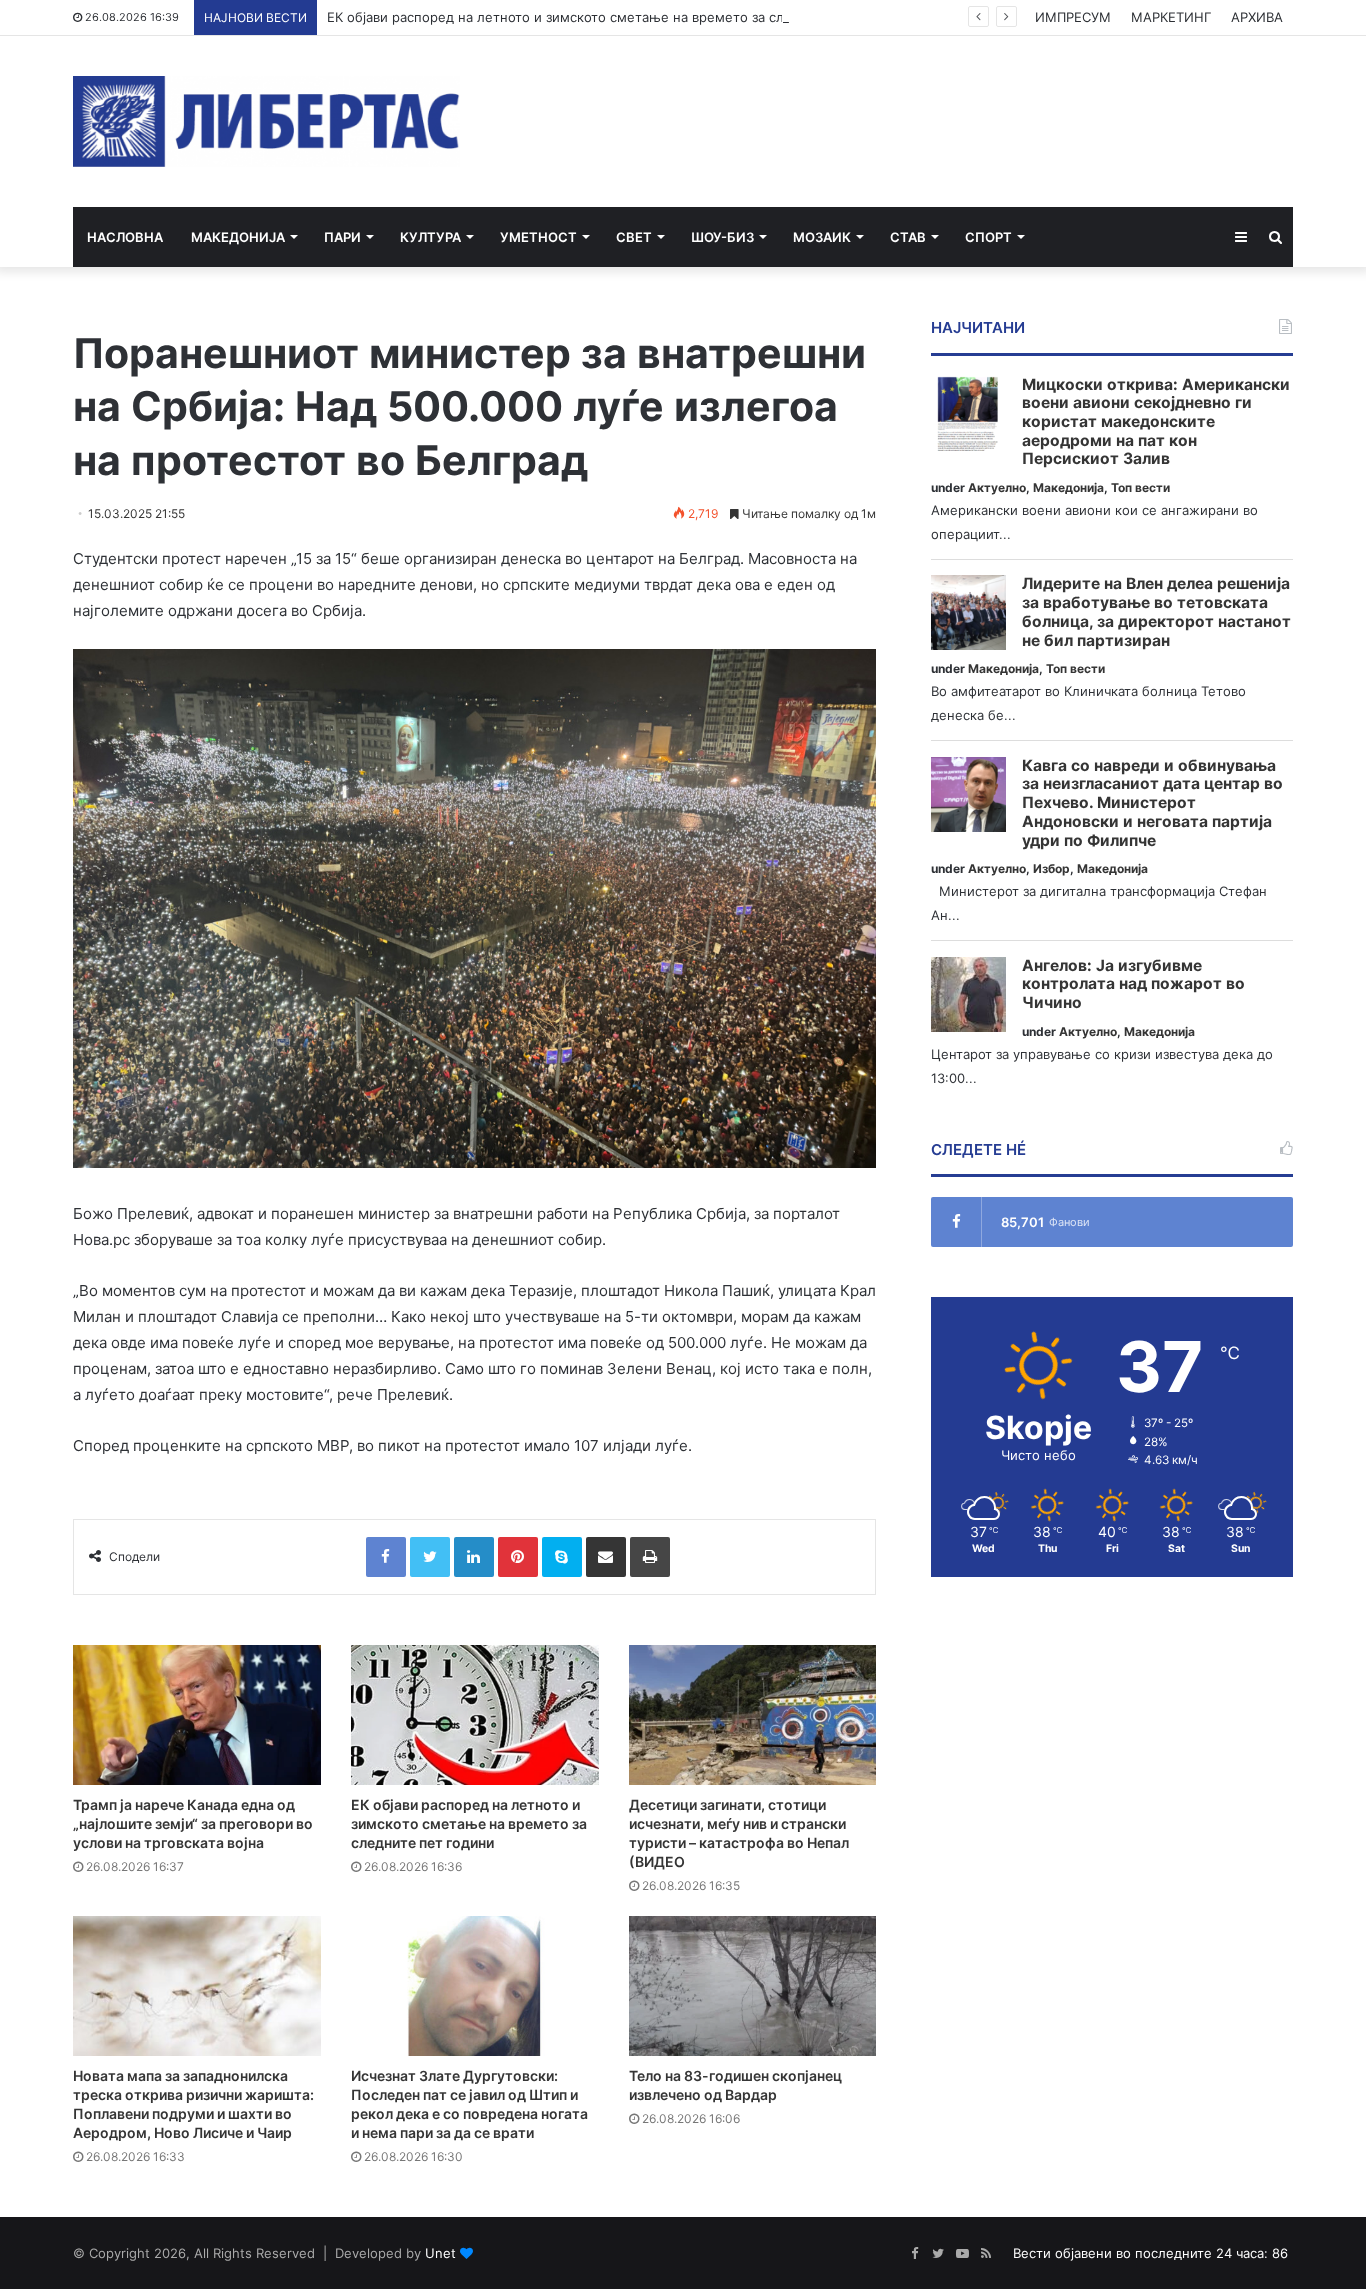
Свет (634, 237)
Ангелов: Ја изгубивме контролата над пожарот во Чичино (1133, 984)
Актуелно (997, 487)
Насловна (125, 237)
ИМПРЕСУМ (1073, 17)
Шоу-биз (722, 237)
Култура (430, 237)
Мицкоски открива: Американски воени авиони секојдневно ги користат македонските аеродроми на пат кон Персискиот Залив (1156, 422)
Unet (440, 2253)
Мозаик (822, 237)
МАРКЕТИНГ (1171, 17)
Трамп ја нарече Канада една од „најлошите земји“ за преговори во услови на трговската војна (193, 1823)
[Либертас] (266, 121)
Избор (1051, 868)
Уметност (538, 237)
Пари (342, 237)
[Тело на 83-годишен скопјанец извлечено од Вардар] (753, 1986)
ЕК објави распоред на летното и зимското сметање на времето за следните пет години (617, 17)
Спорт (988, 237)
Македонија (238, 237)
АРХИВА (1257, 17)
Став (908, 237)
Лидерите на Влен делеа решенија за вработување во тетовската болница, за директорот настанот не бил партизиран (1156, 612)
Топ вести (1140, 487)
